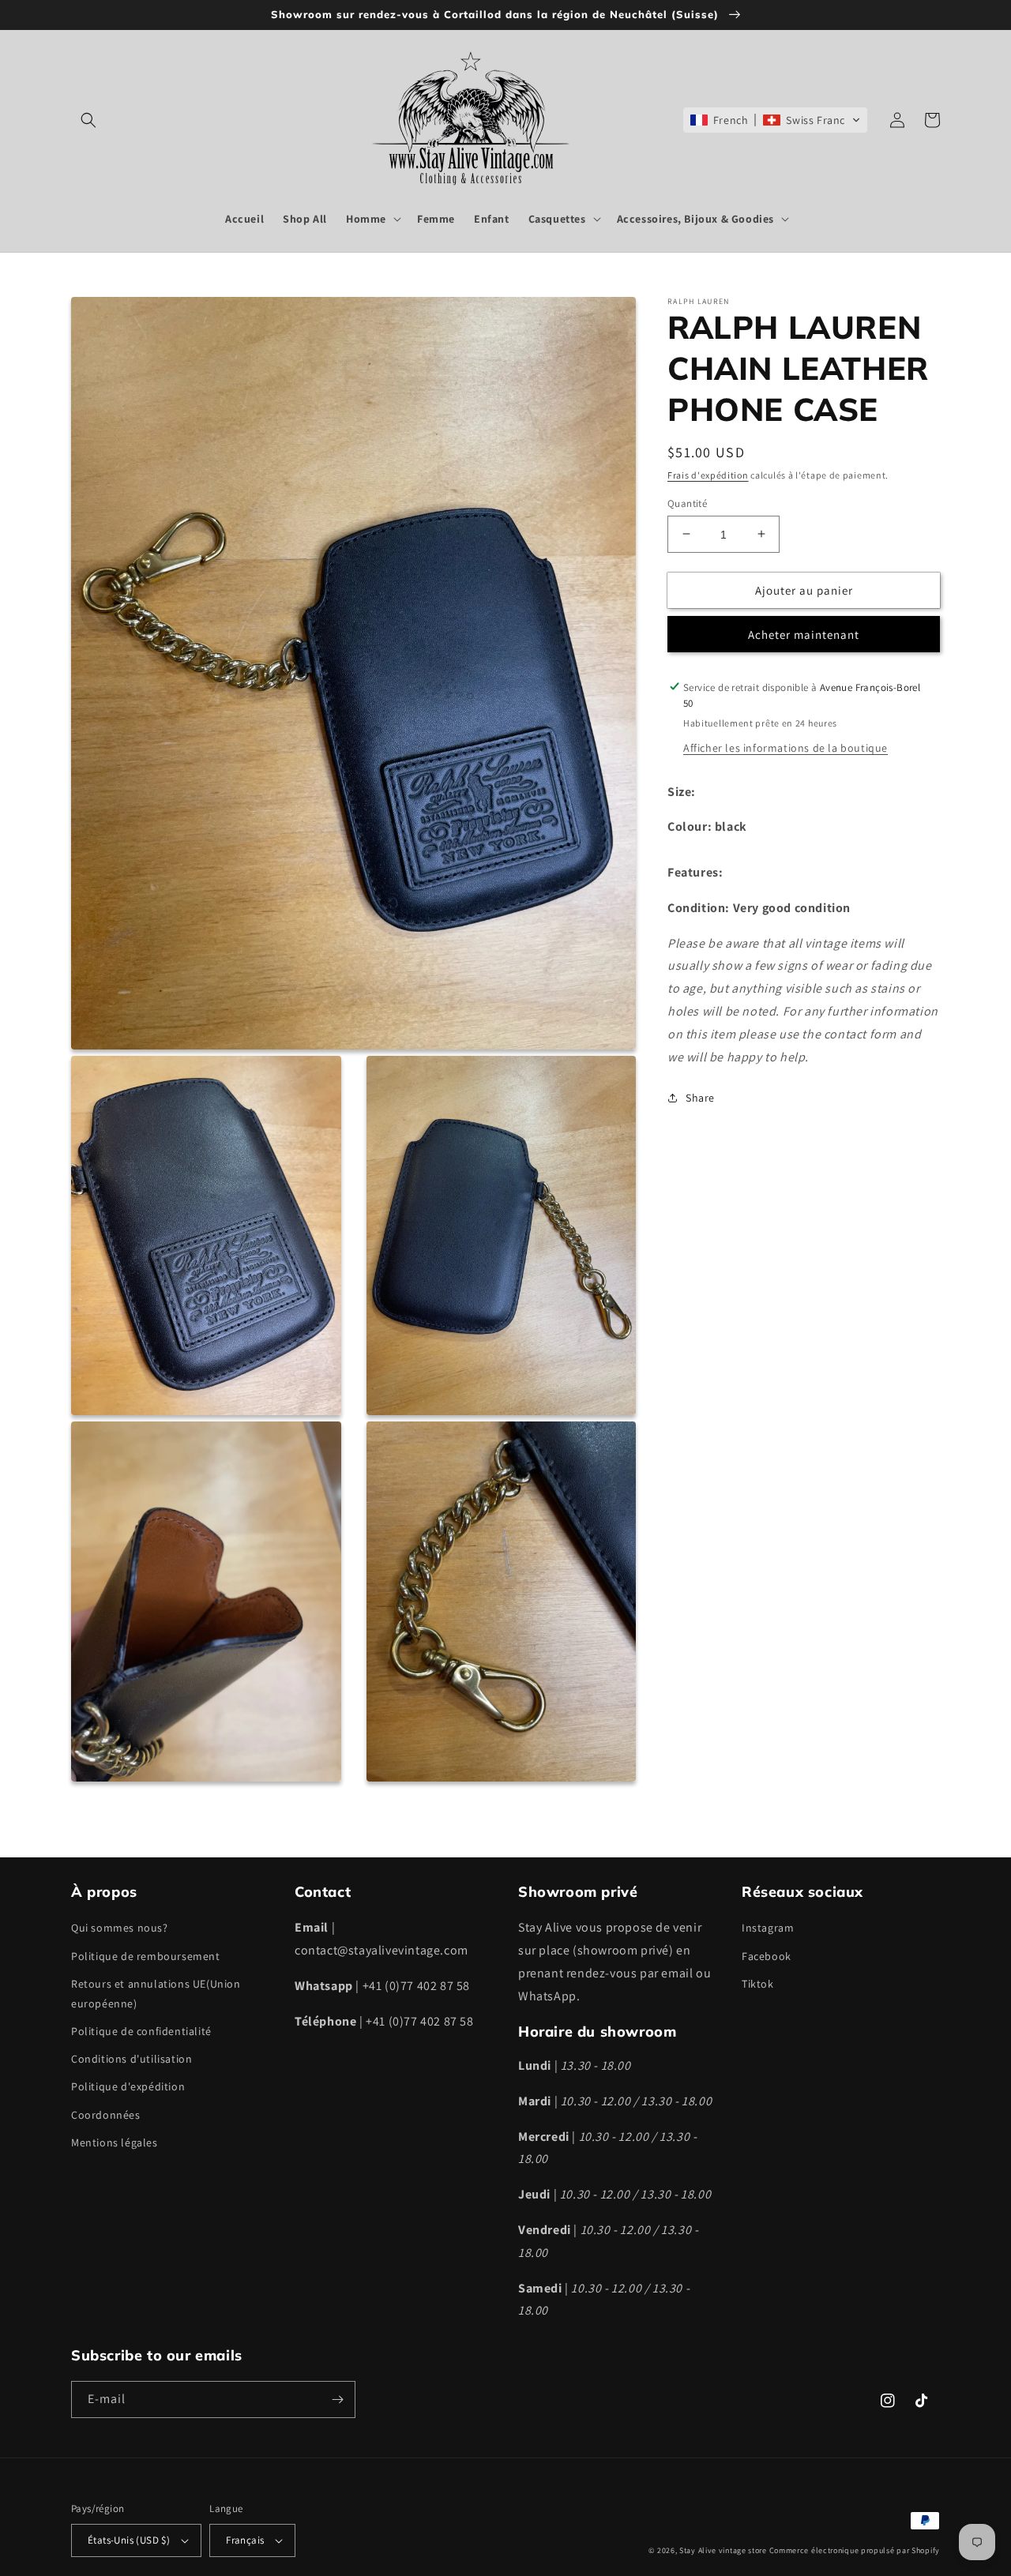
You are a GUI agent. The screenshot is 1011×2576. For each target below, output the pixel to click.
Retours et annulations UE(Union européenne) (156, 1994)
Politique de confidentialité (141, 2031)
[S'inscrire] (337, 2400)
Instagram (768, 1928)
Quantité (687, 503)
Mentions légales (115, 2142)
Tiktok (758, 1984)
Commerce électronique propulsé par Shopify (855, 2550)
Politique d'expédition (128, 2086)
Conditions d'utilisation (132, 2059)
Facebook (767, 1956)
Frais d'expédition (708, 475)
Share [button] (700, 1098)
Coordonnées (106, 2115)
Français (245, 2540)
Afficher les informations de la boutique (785, 747)
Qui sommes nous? (120, 1928)
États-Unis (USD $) (129, 2540)
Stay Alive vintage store (723, 2550)
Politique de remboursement (146, 1956)
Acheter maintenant (804, 634)
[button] (88, 120)
